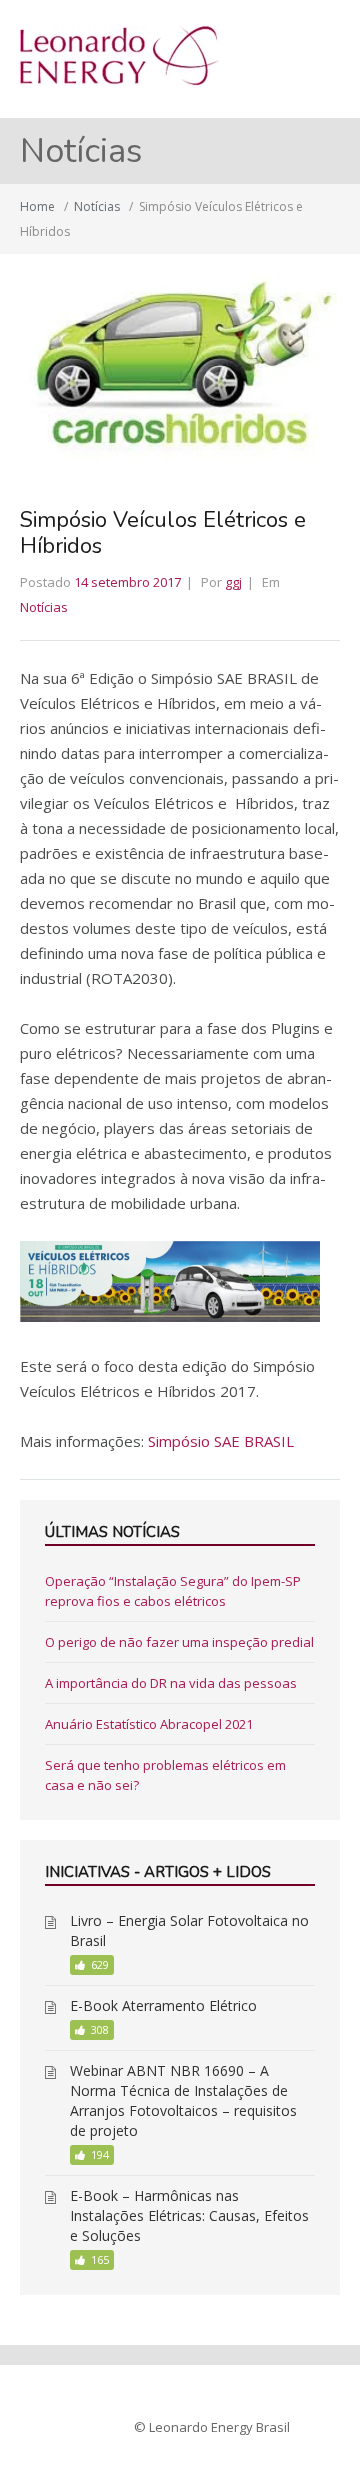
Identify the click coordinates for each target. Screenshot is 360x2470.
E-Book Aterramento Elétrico (163, 2005)
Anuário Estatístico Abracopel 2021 (149, 1724)
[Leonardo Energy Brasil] (119, 80)
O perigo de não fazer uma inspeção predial (179, 1642)
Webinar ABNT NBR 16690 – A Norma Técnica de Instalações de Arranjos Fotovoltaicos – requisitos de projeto (183, 2100)
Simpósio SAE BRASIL (221, 1441)
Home (37, 206)
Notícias (97, 206)
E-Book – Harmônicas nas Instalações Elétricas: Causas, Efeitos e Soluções (189, 2215)
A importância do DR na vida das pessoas (171, 1683)
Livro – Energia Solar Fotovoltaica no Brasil (189, 1930)
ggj (233, 582)
